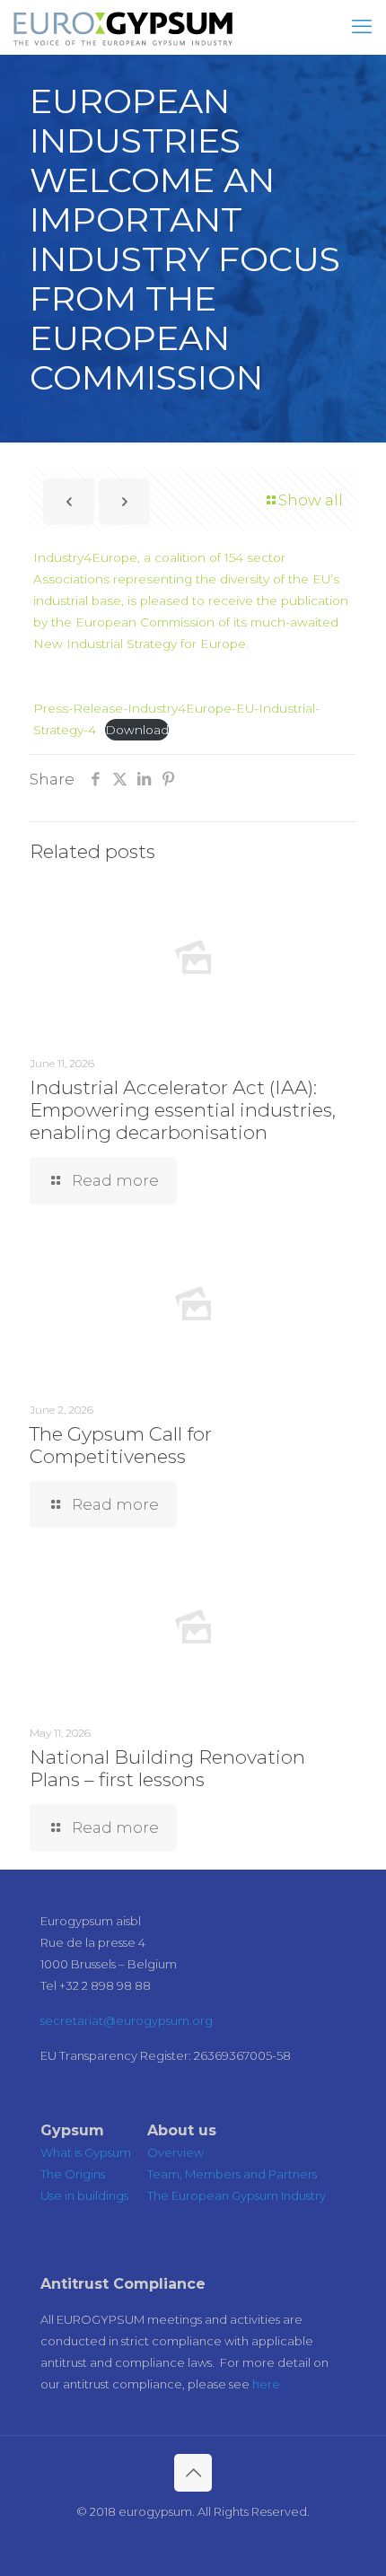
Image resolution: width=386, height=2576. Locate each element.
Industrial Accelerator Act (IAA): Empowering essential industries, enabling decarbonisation (183, 1110)
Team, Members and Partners (232, 2174)
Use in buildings (84, 2195)
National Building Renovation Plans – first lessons (167, 1768)
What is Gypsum (86, 2152)
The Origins (73, 2174)
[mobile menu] (362, 27)
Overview (175, 2152)
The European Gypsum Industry (237, 2195)
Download (137, 730)
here (266, 2384)
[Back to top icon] (193, 2473)
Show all (311, 500)
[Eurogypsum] (123, 27)
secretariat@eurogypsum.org (127, 2020)
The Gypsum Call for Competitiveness (121, 1445)
